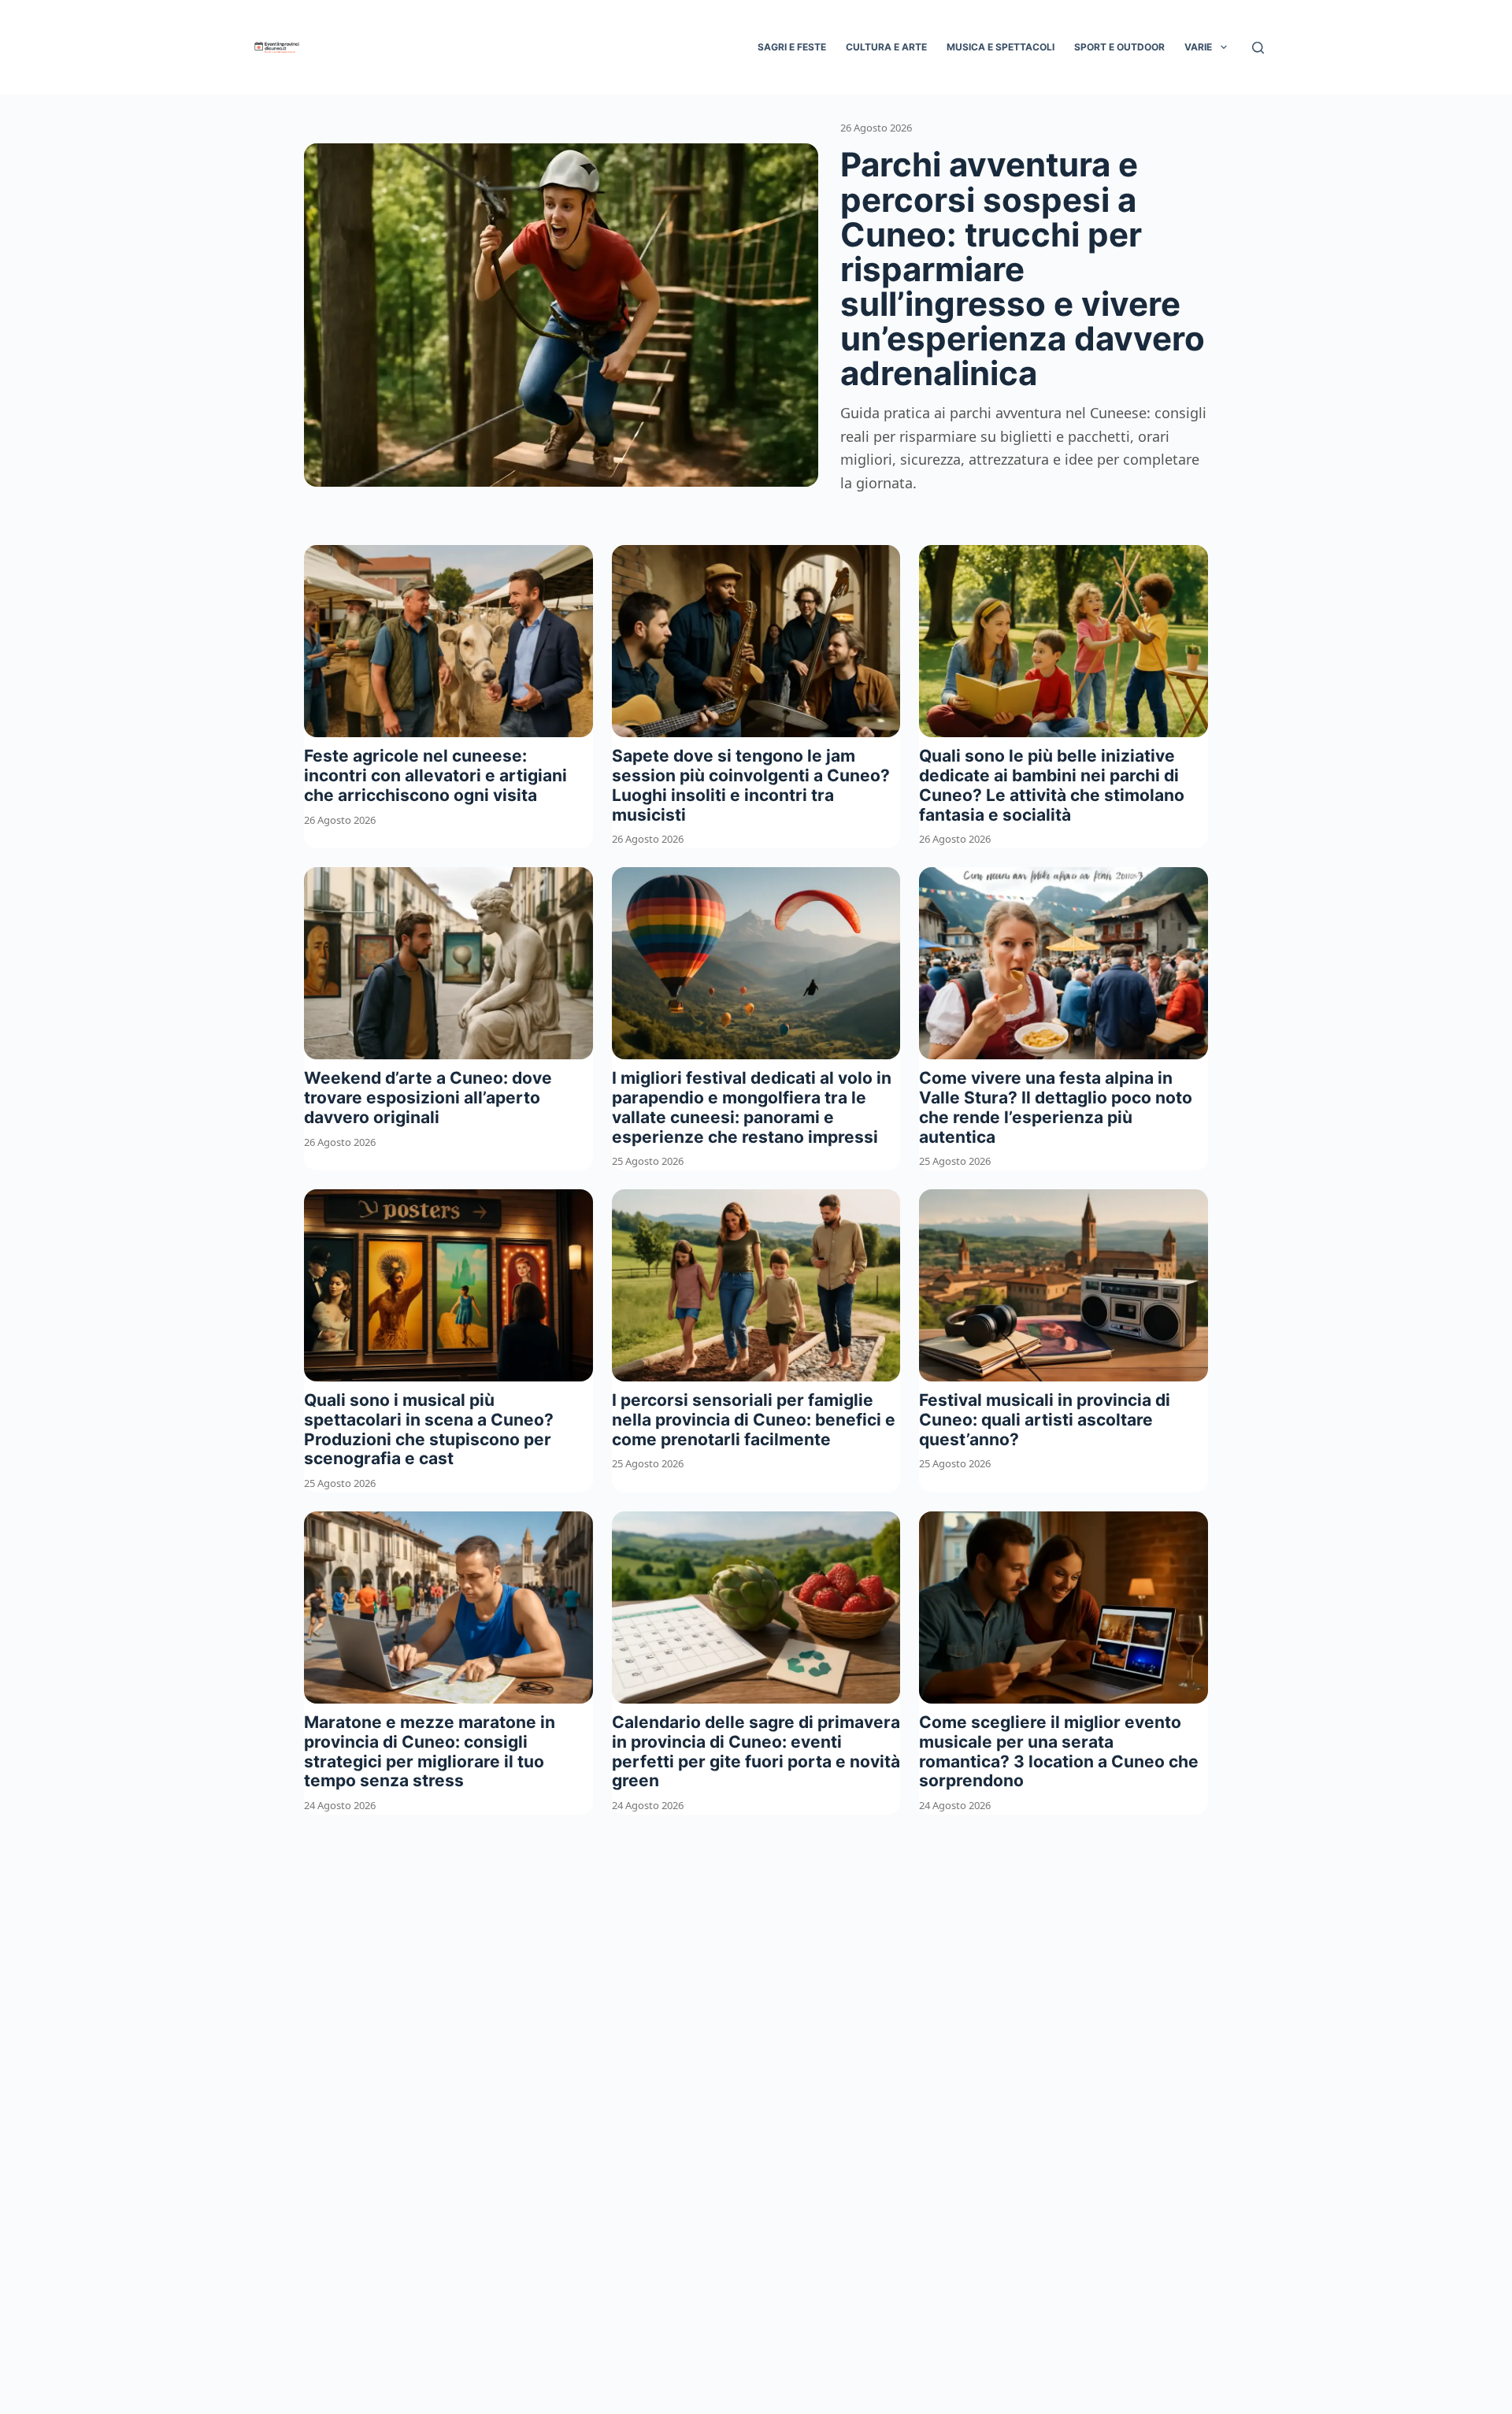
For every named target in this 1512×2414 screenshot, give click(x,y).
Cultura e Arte (886, 47)
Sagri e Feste (792, 47)
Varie (1198, 47)
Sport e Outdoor (1119, 47)
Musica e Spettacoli (1001, 47)
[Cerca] (1258, 48)
